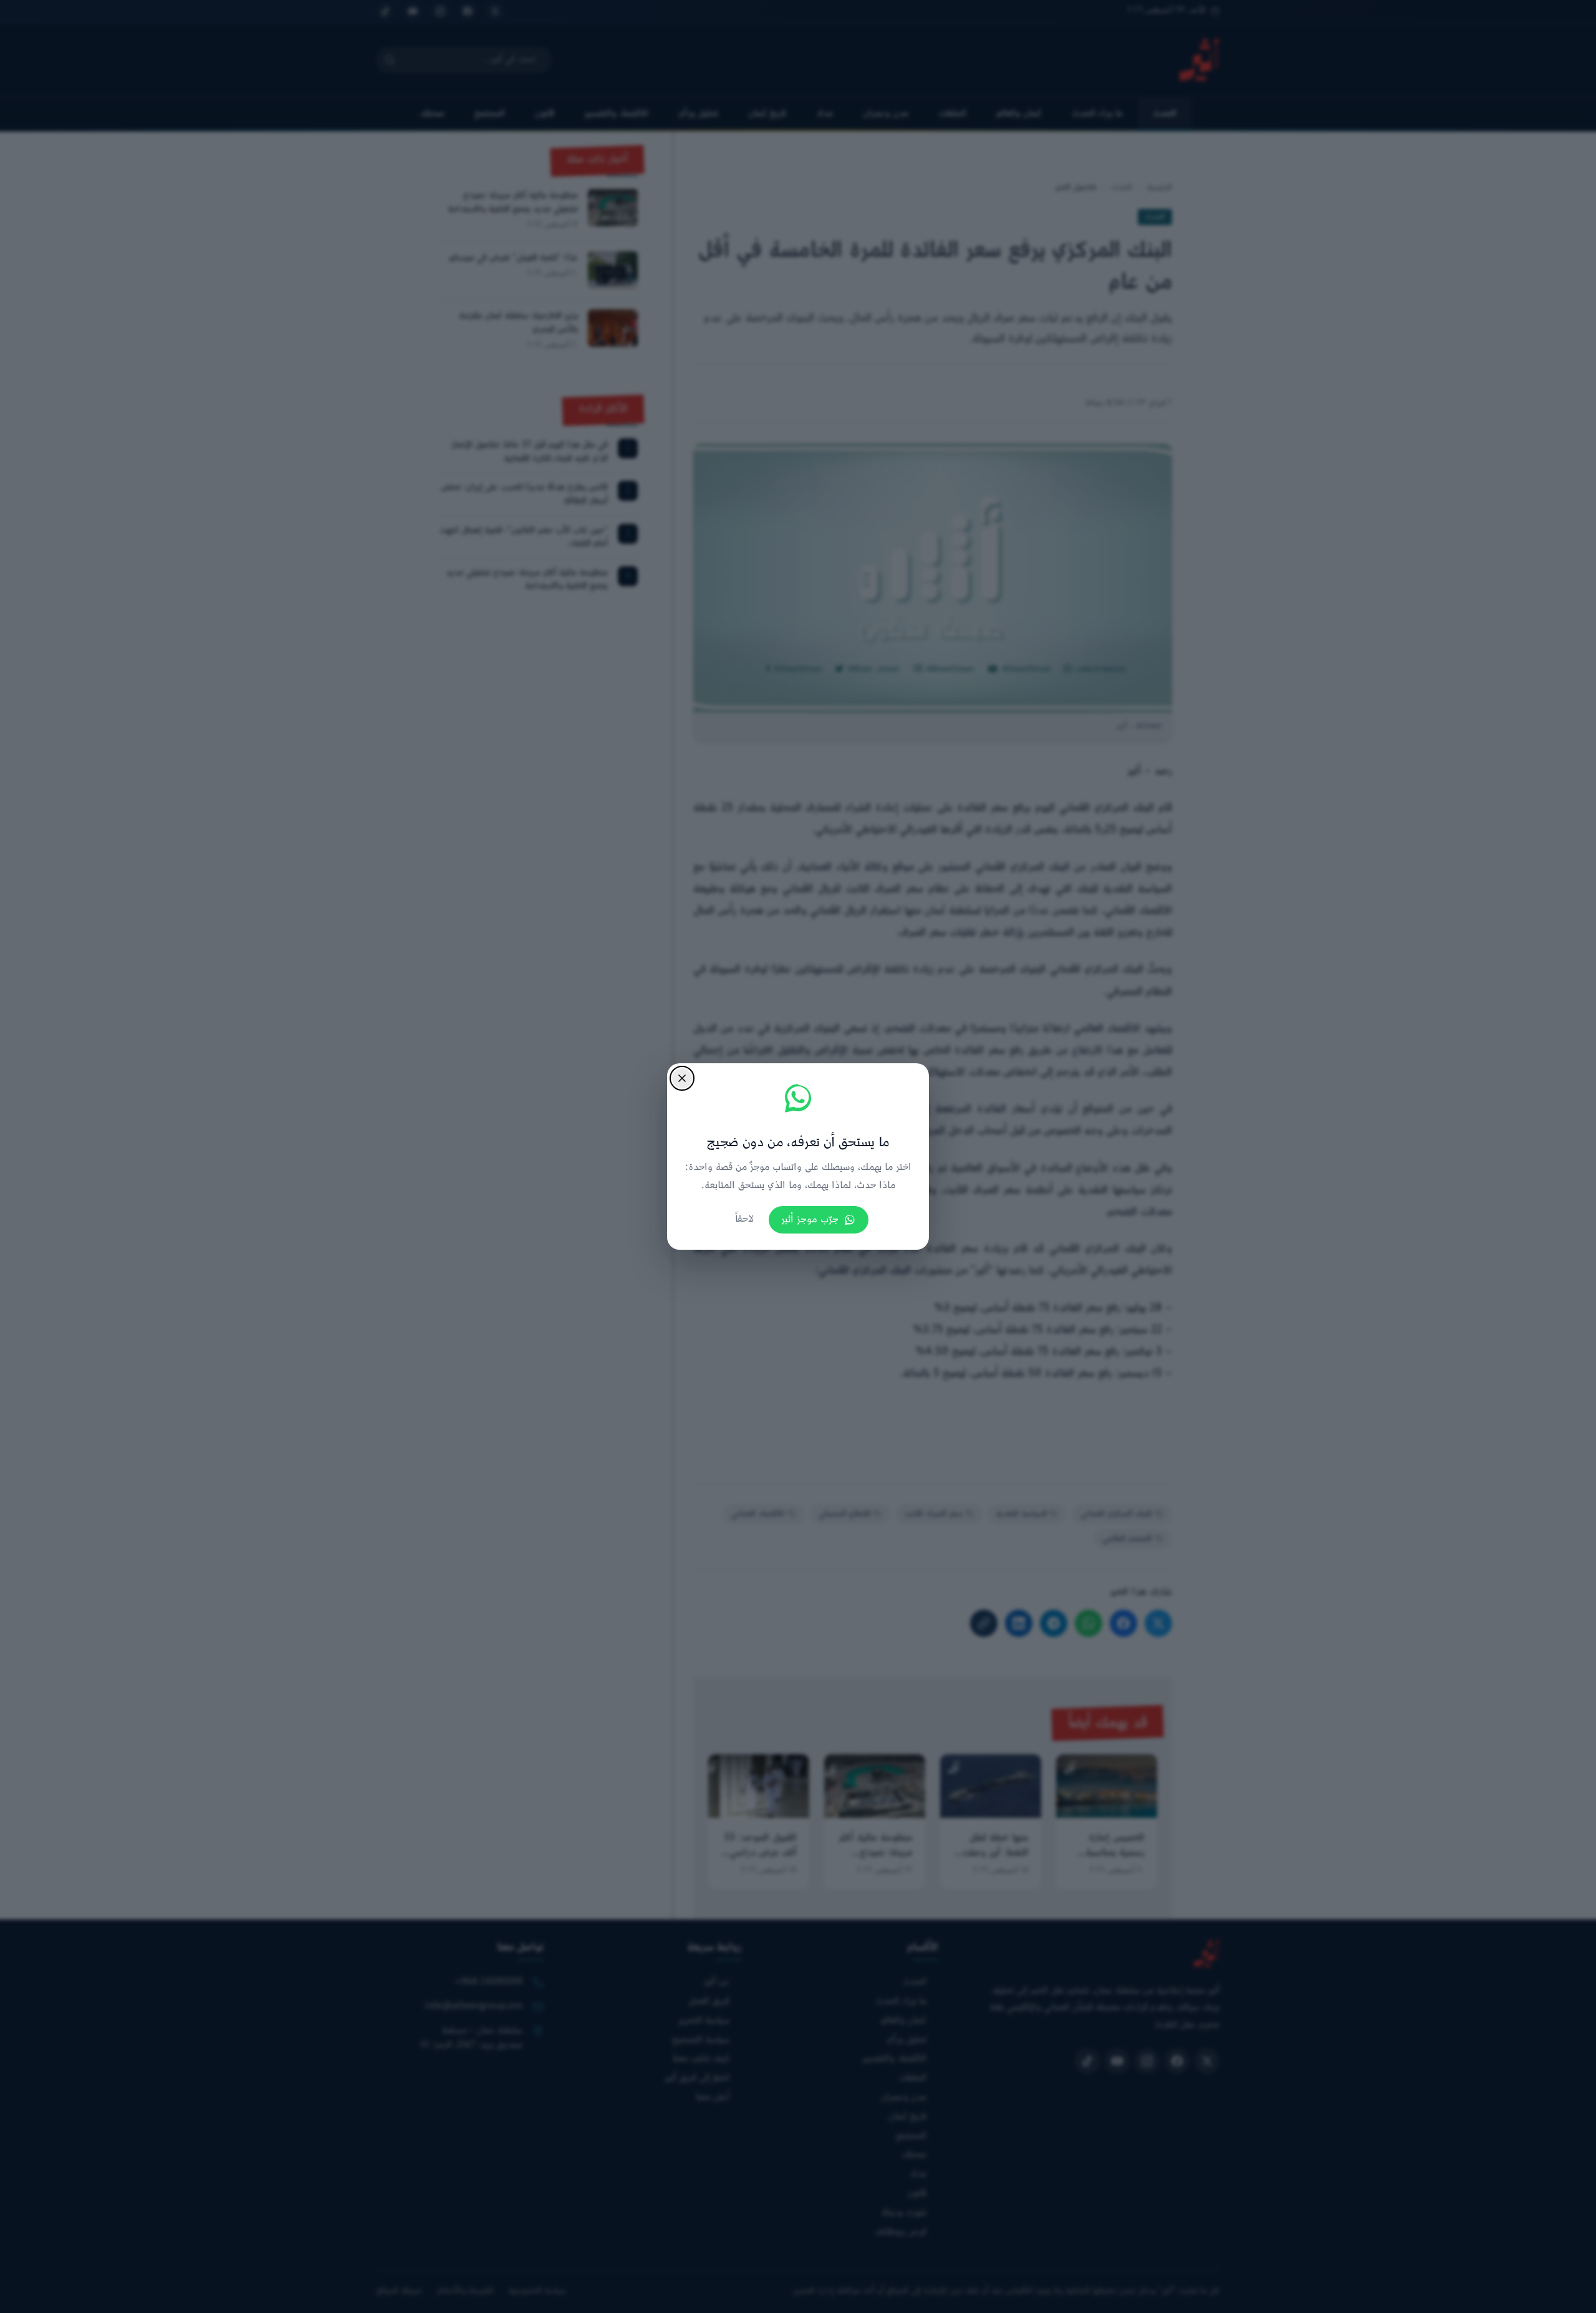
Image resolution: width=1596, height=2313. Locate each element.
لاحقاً (744, 1219)
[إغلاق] (682, 1078)
